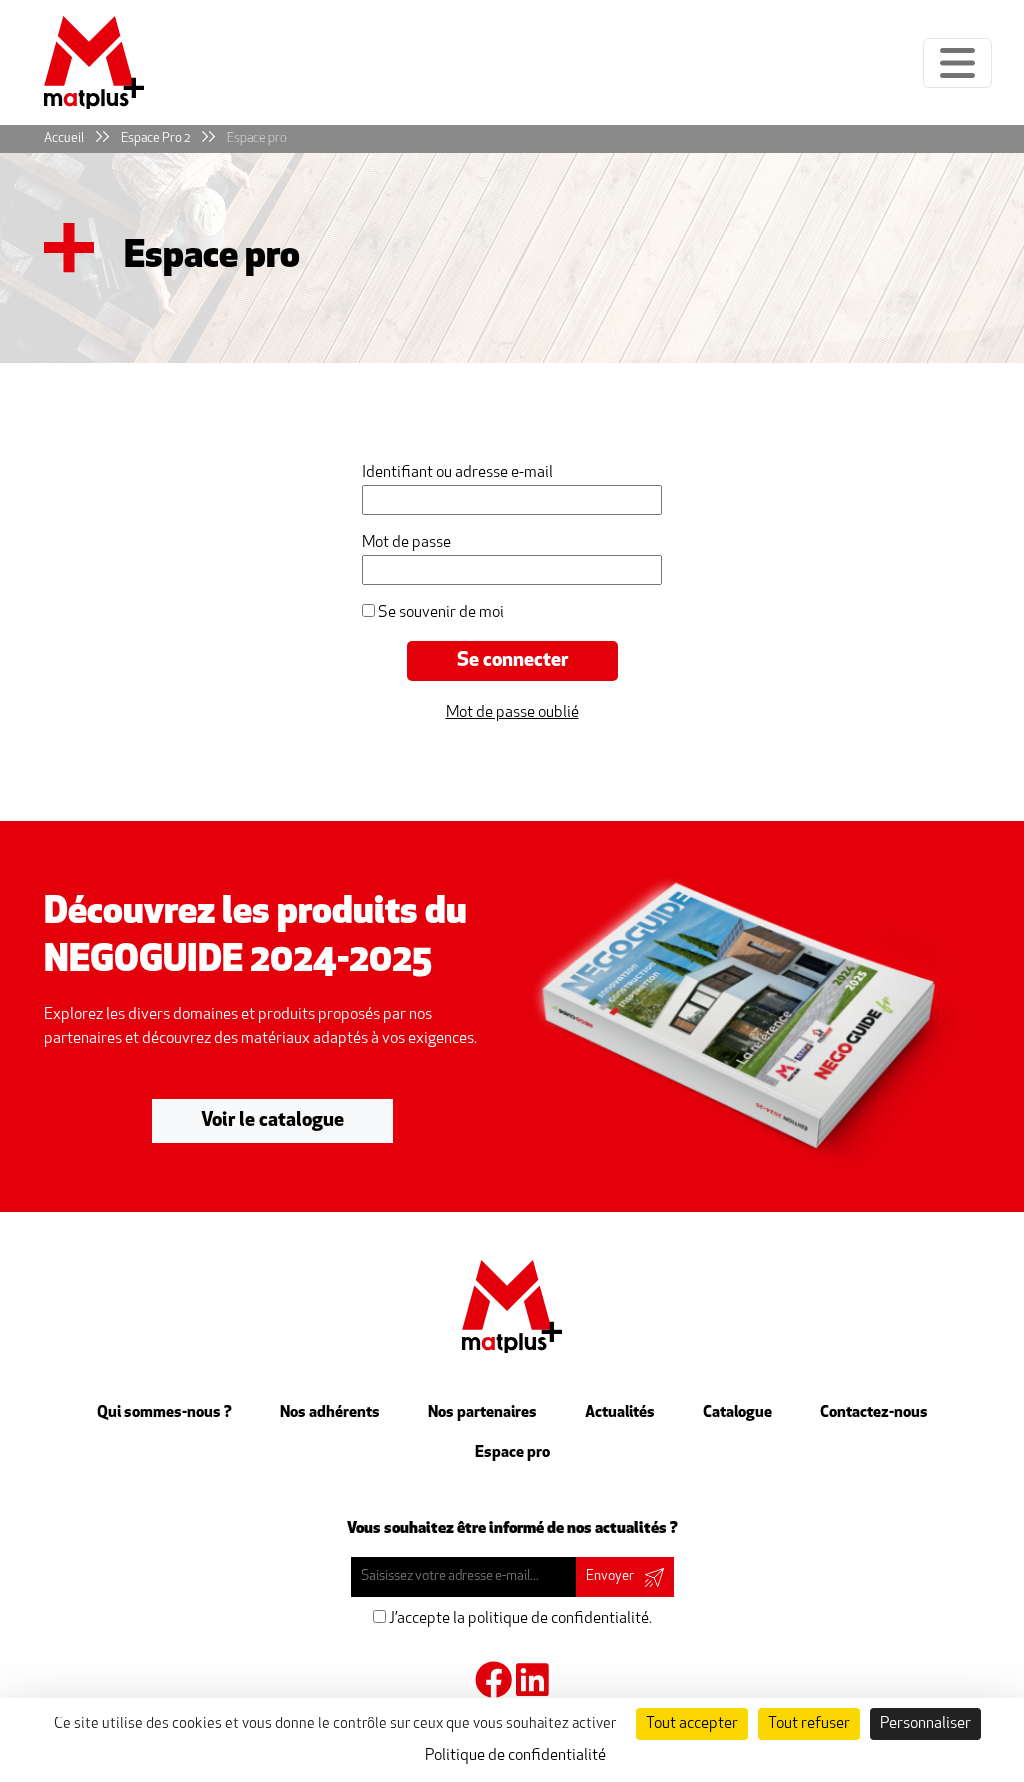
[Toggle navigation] (957, 63)
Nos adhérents (330, 1413)
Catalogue (737, 1413)
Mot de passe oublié (512, 713)
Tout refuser (809, 1724)
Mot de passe (406, 543)
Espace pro (257, 138)
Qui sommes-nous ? (164, 1413)
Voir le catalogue (272, 1121)
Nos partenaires (482, 1413)
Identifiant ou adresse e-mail (457, 473)
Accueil (64, 138)
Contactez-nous (874, 1413)
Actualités (620, 1413)
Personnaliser (925, 1724)
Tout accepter (692, 1724)
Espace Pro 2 (155, 138)
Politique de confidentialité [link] (515, 1756)
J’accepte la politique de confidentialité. (519, 1619)
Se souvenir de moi (439, 613)
